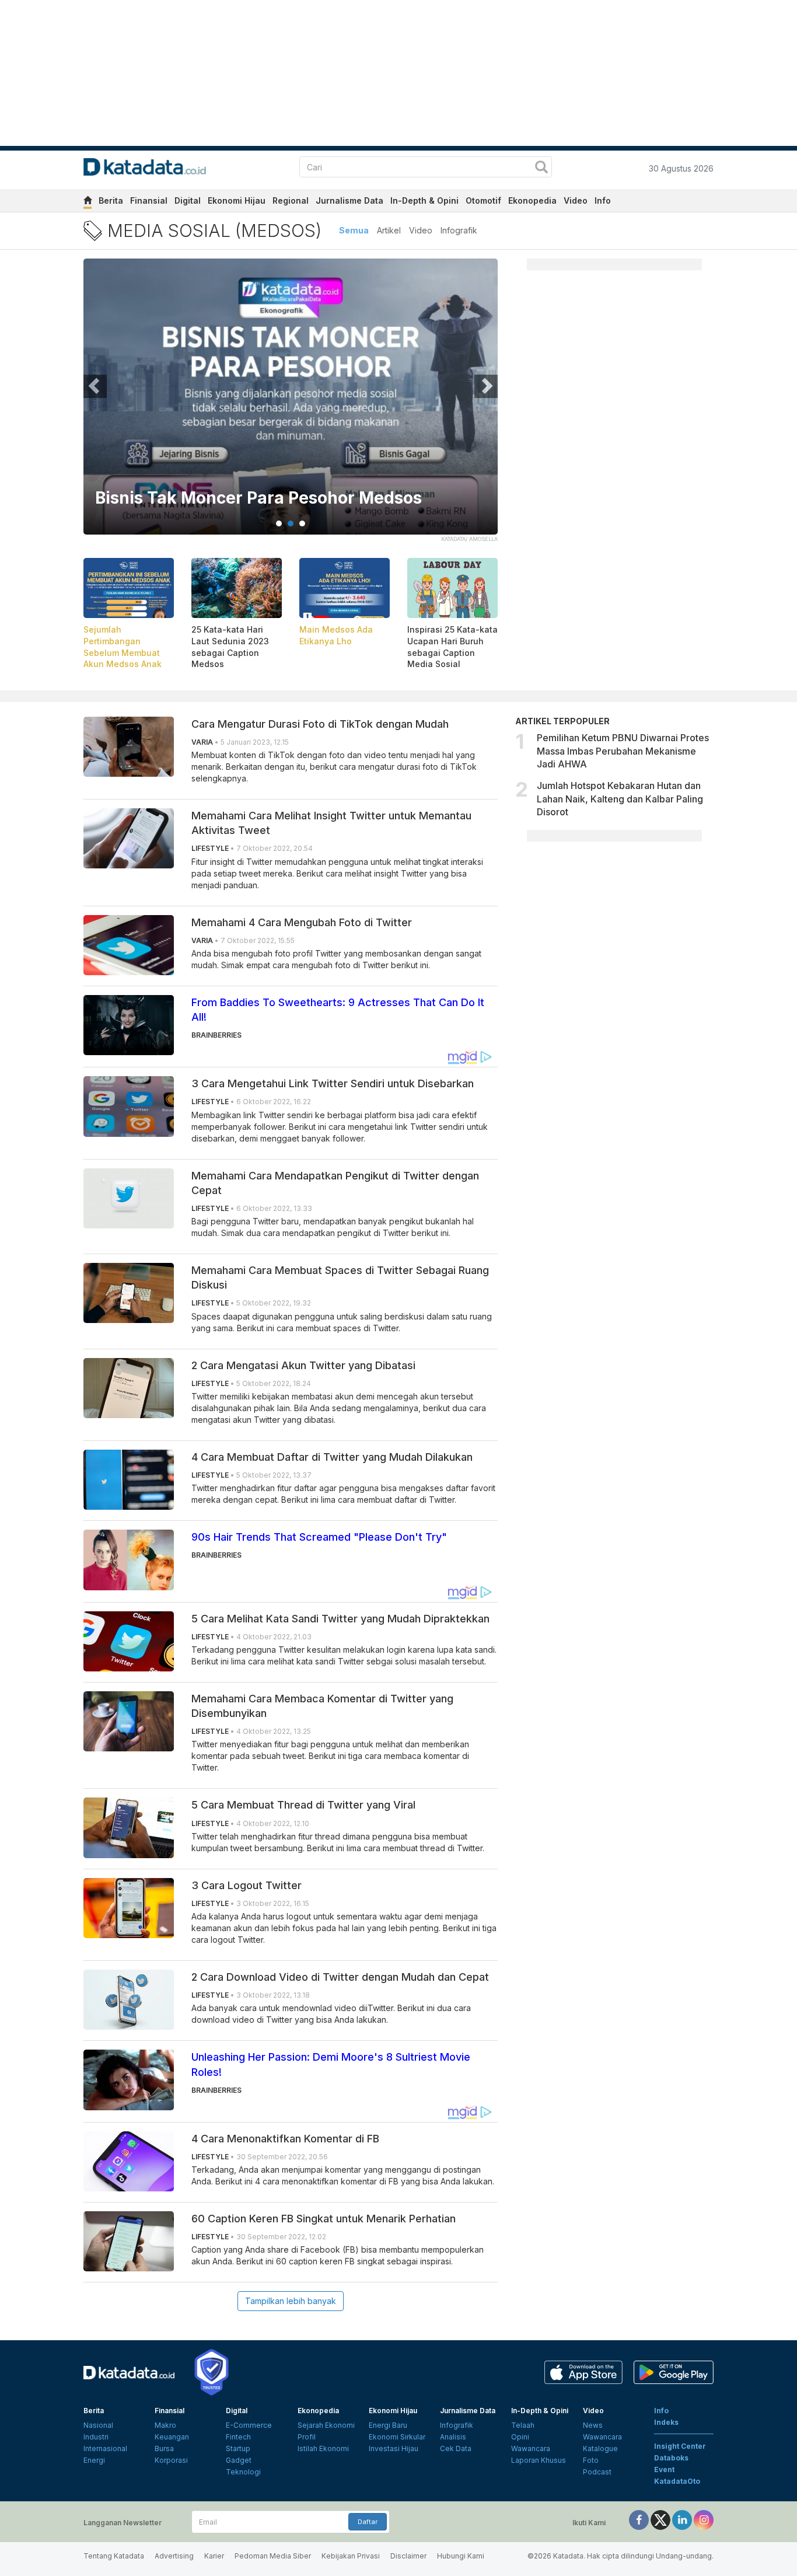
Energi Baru (388, 2425)
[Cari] (541, 168)
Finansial (149, 200)
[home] (88, 202)
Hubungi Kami (461, 2556)
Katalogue (600, 2448)
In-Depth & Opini (424, 200)
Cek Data (456, 2448)
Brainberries (216, 1035)
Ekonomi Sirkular (397, 2437)
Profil (307, 2437)
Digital (188, 200)
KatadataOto (677, 2481)
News (593, 2425)
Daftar (368, 2522)
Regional (291, 200)
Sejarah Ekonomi (326, 2425)
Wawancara (531, 2448)
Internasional (105, 2448)
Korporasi (171, 2460)
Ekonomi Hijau (237, 200)
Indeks (666, 2422)
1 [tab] (279, 523)
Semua (354, 230)
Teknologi (243, 2472)
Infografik (459, 230)
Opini (520, 2437)
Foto (591, 2460)
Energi (94, 2460)
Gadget (239, 2460)
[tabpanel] (291, 404)
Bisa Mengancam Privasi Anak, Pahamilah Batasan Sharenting (265, 489)
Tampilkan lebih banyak (291, 2301)
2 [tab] (291, 523)
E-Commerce (249, 2425)
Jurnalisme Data (349, 200)
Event (664, 2469)
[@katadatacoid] (704, 2520)
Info (603, 200)
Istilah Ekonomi (323, 2448)
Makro (165, 2425)
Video (576, 200)
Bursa (164, 2448)
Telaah (523, 2425)
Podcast (597, 2472)
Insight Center (680, 2446)
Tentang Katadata (114, 2556)
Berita (111, 200)
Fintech (238, 2437)
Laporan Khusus (539, 2460)
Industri (96, 2437)
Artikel (389, 230)
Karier (214, 2556)
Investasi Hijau (394, 2448)
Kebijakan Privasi (351, 2556)
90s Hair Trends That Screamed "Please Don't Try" (319, 1537)
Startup (238, 2448)
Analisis (453, 2437)
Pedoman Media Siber (273, 2556)
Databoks (671, 2458)
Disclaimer (408, 2556)
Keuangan (172, 2437)
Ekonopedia (532, 200)
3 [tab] (302, 523)
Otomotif (483, 200)
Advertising (174, 2556)
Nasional (98, 2425)
